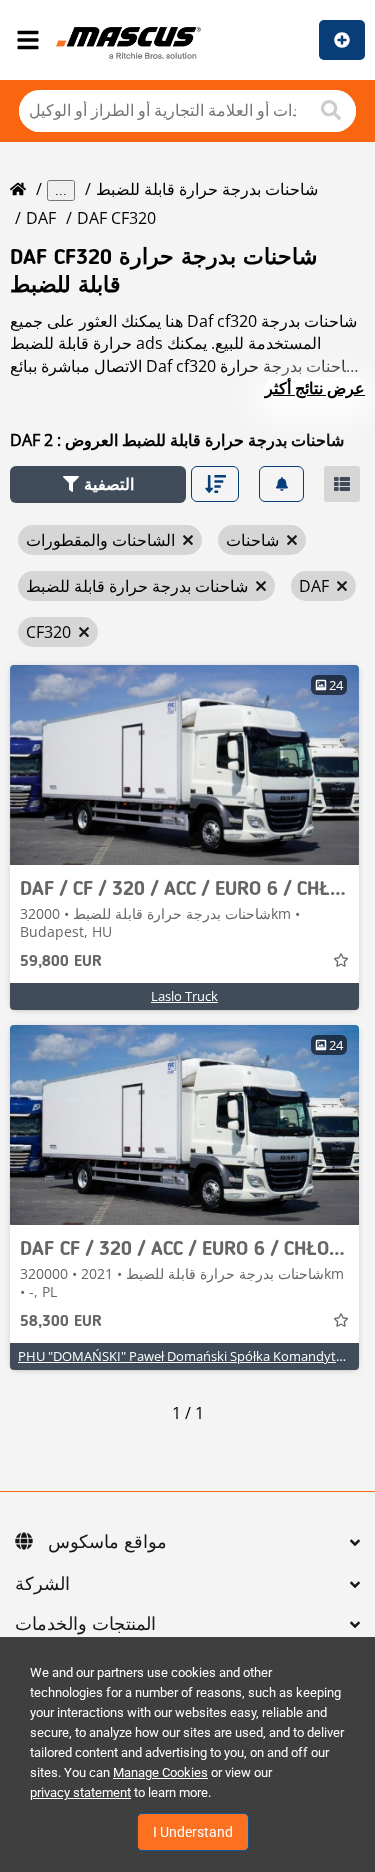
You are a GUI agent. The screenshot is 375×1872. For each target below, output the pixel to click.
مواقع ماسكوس (107, 1543)
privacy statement (80, 1792)
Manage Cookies (160, 1772)
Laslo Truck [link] (184, 996)
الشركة (42, 1585)
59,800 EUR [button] (61, 962)
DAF (41, 218)
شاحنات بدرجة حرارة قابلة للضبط (207, 189)
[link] (184, 765)
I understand (193, 1832)
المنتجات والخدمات (85, 1625)
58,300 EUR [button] (61, 1322)
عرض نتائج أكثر (315, 388)
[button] (98, 484)
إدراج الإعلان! (342, 40)
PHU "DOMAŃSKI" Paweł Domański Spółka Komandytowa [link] (189, 1356)
